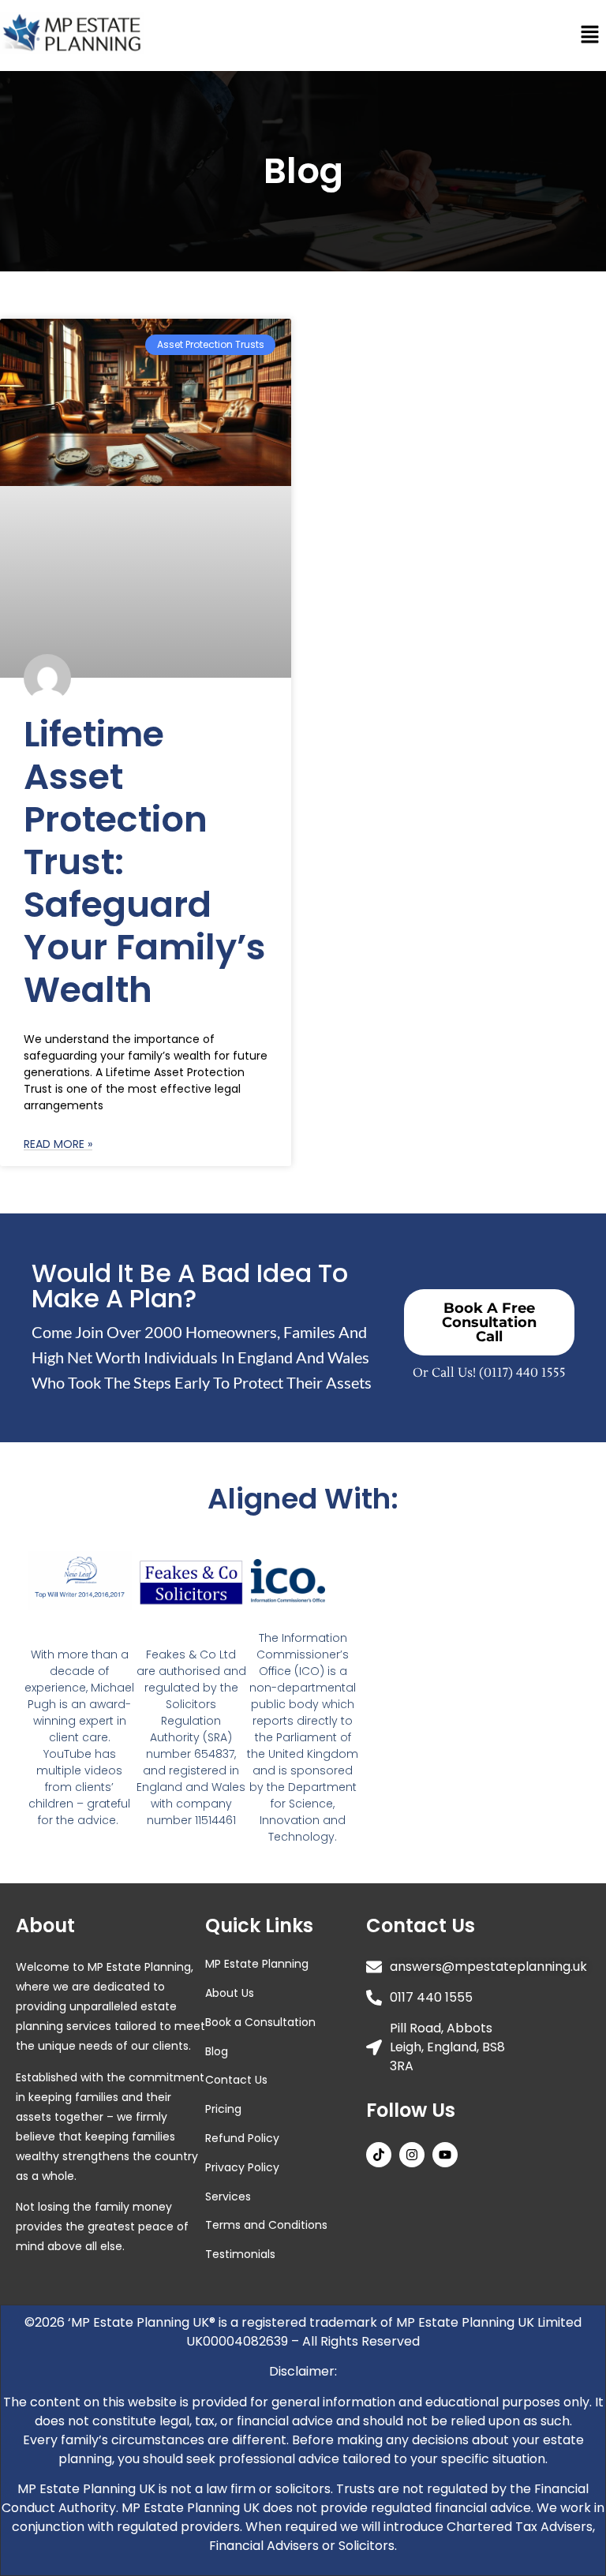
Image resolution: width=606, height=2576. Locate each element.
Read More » (58, 1144)
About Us (230, 1993)
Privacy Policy (242, 2167)
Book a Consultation (260, 2022)
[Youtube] (445, 2155)
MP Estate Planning (257, 1964)
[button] (590, 35)
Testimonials (240, 2254)
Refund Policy (242, 2138)
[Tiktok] (379, 2155)
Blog (217, 2051)
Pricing (223, 2109)
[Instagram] (412, 2155)
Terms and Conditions (266, 2225)
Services (228, 2197)
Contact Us (236, 2080)
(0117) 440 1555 (522, 1373)
